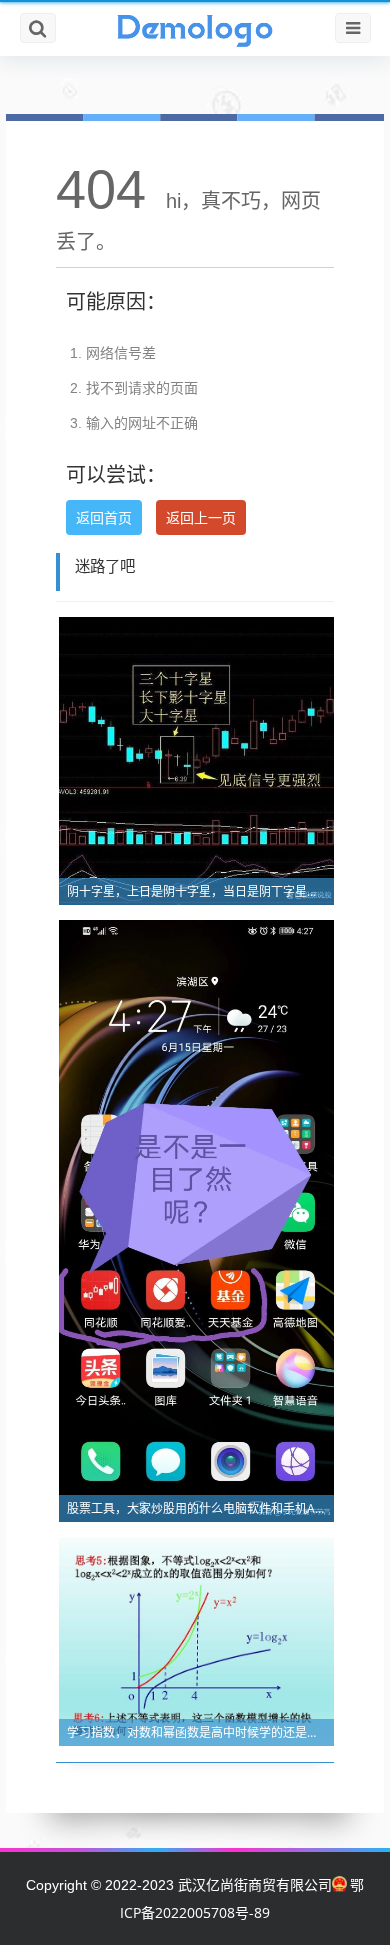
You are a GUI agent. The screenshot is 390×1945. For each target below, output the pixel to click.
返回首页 (104, 517)
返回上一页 (201, 517)
